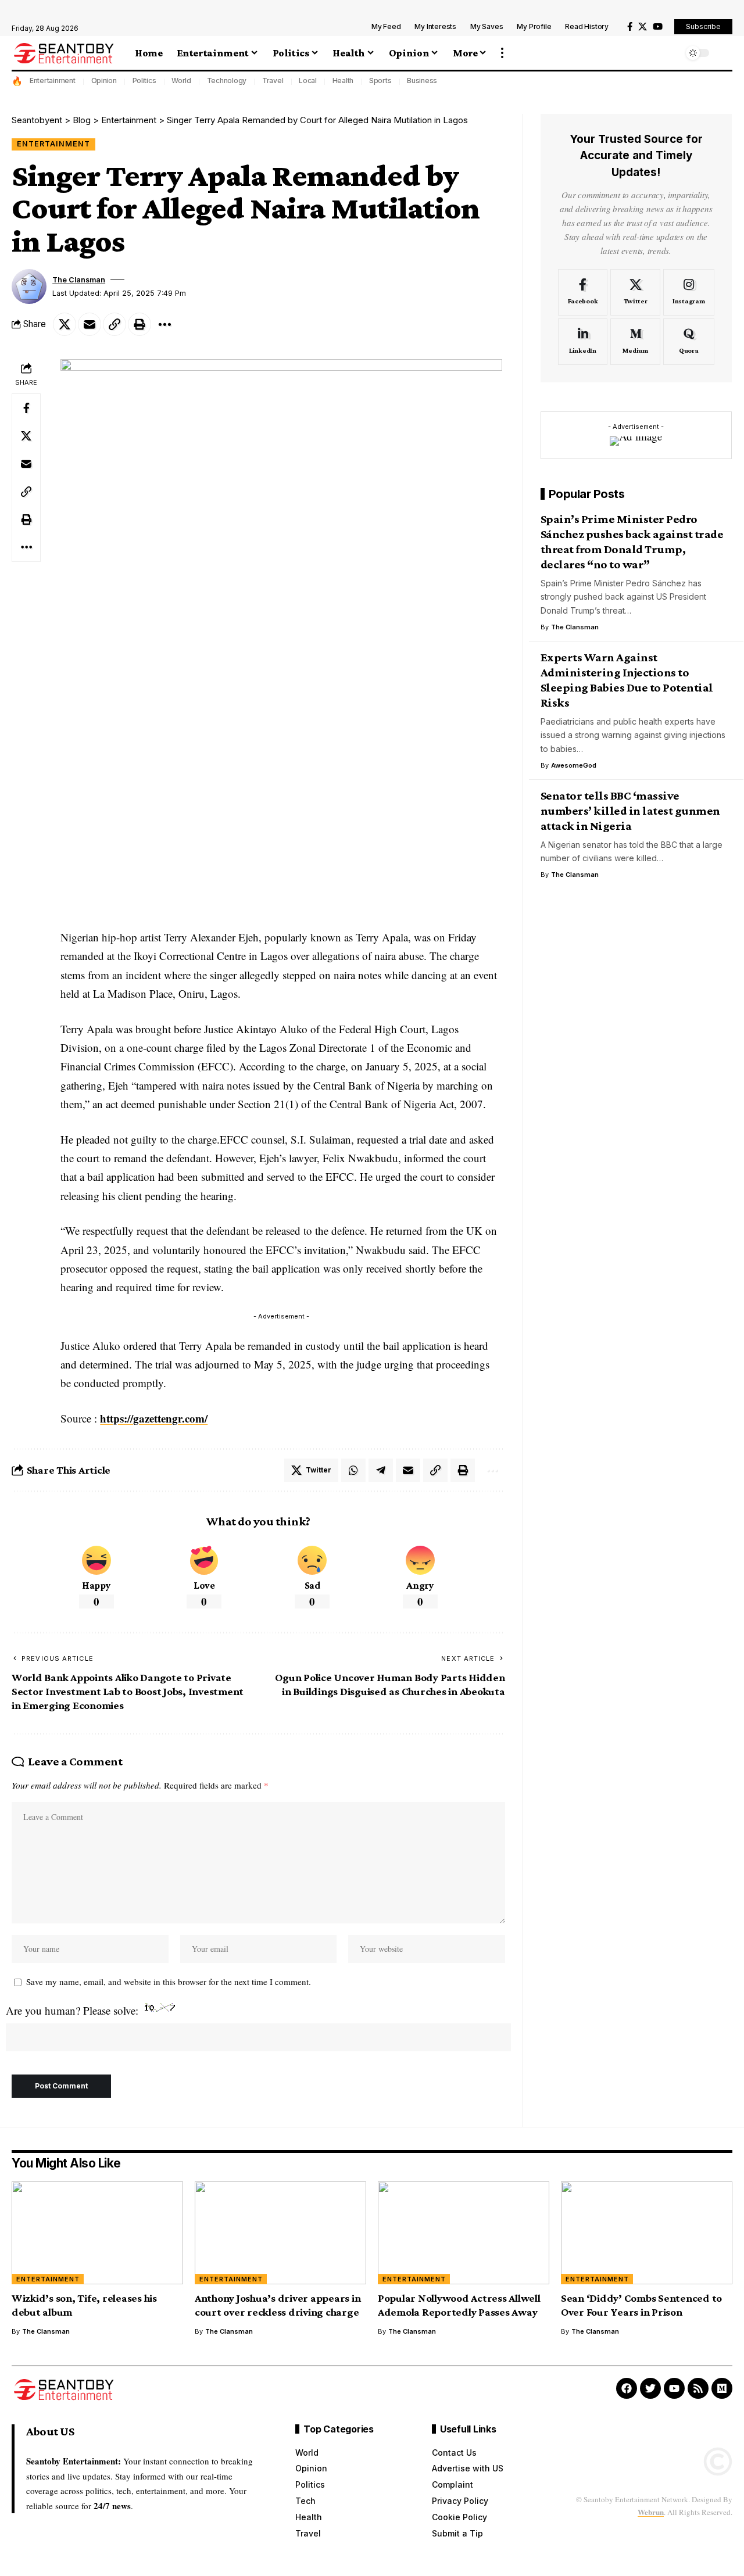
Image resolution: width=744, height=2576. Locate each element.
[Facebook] (630, 27)
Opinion (104, 80)
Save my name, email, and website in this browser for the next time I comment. (169, 1982)
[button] (502, 53)
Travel (273, 80)
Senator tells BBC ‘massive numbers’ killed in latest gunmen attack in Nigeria (630, 811)
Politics (144, 80)
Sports (380, 80)
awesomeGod (574, 765)
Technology (227, 80)
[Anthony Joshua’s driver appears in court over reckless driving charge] (280, 2233)
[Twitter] (635, 292)
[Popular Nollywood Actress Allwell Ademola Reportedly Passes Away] (464, 2233)
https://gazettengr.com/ (154, 1418)
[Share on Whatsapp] (353, 1470)
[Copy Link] (115, 324)
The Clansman (79, 280)
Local (308, 80)
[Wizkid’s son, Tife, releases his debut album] (97, 2233)
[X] (643, 27)
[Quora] (689, 342)
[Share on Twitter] (65, 324)
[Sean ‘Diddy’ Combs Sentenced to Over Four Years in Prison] (647, 2233)
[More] (164, 324)
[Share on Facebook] (26, 409)
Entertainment (53, 80)
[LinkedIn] (583, 342)
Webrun (651, 2512)
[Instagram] (689, 292)
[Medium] (635, 342)
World (181, 80)
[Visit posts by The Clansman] (29, 286)
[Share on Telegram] (381, 1470)
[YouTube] (658, 27)
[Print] (139, 324)
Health (343, 80)
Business (422, 80)
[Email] (90, 324)
